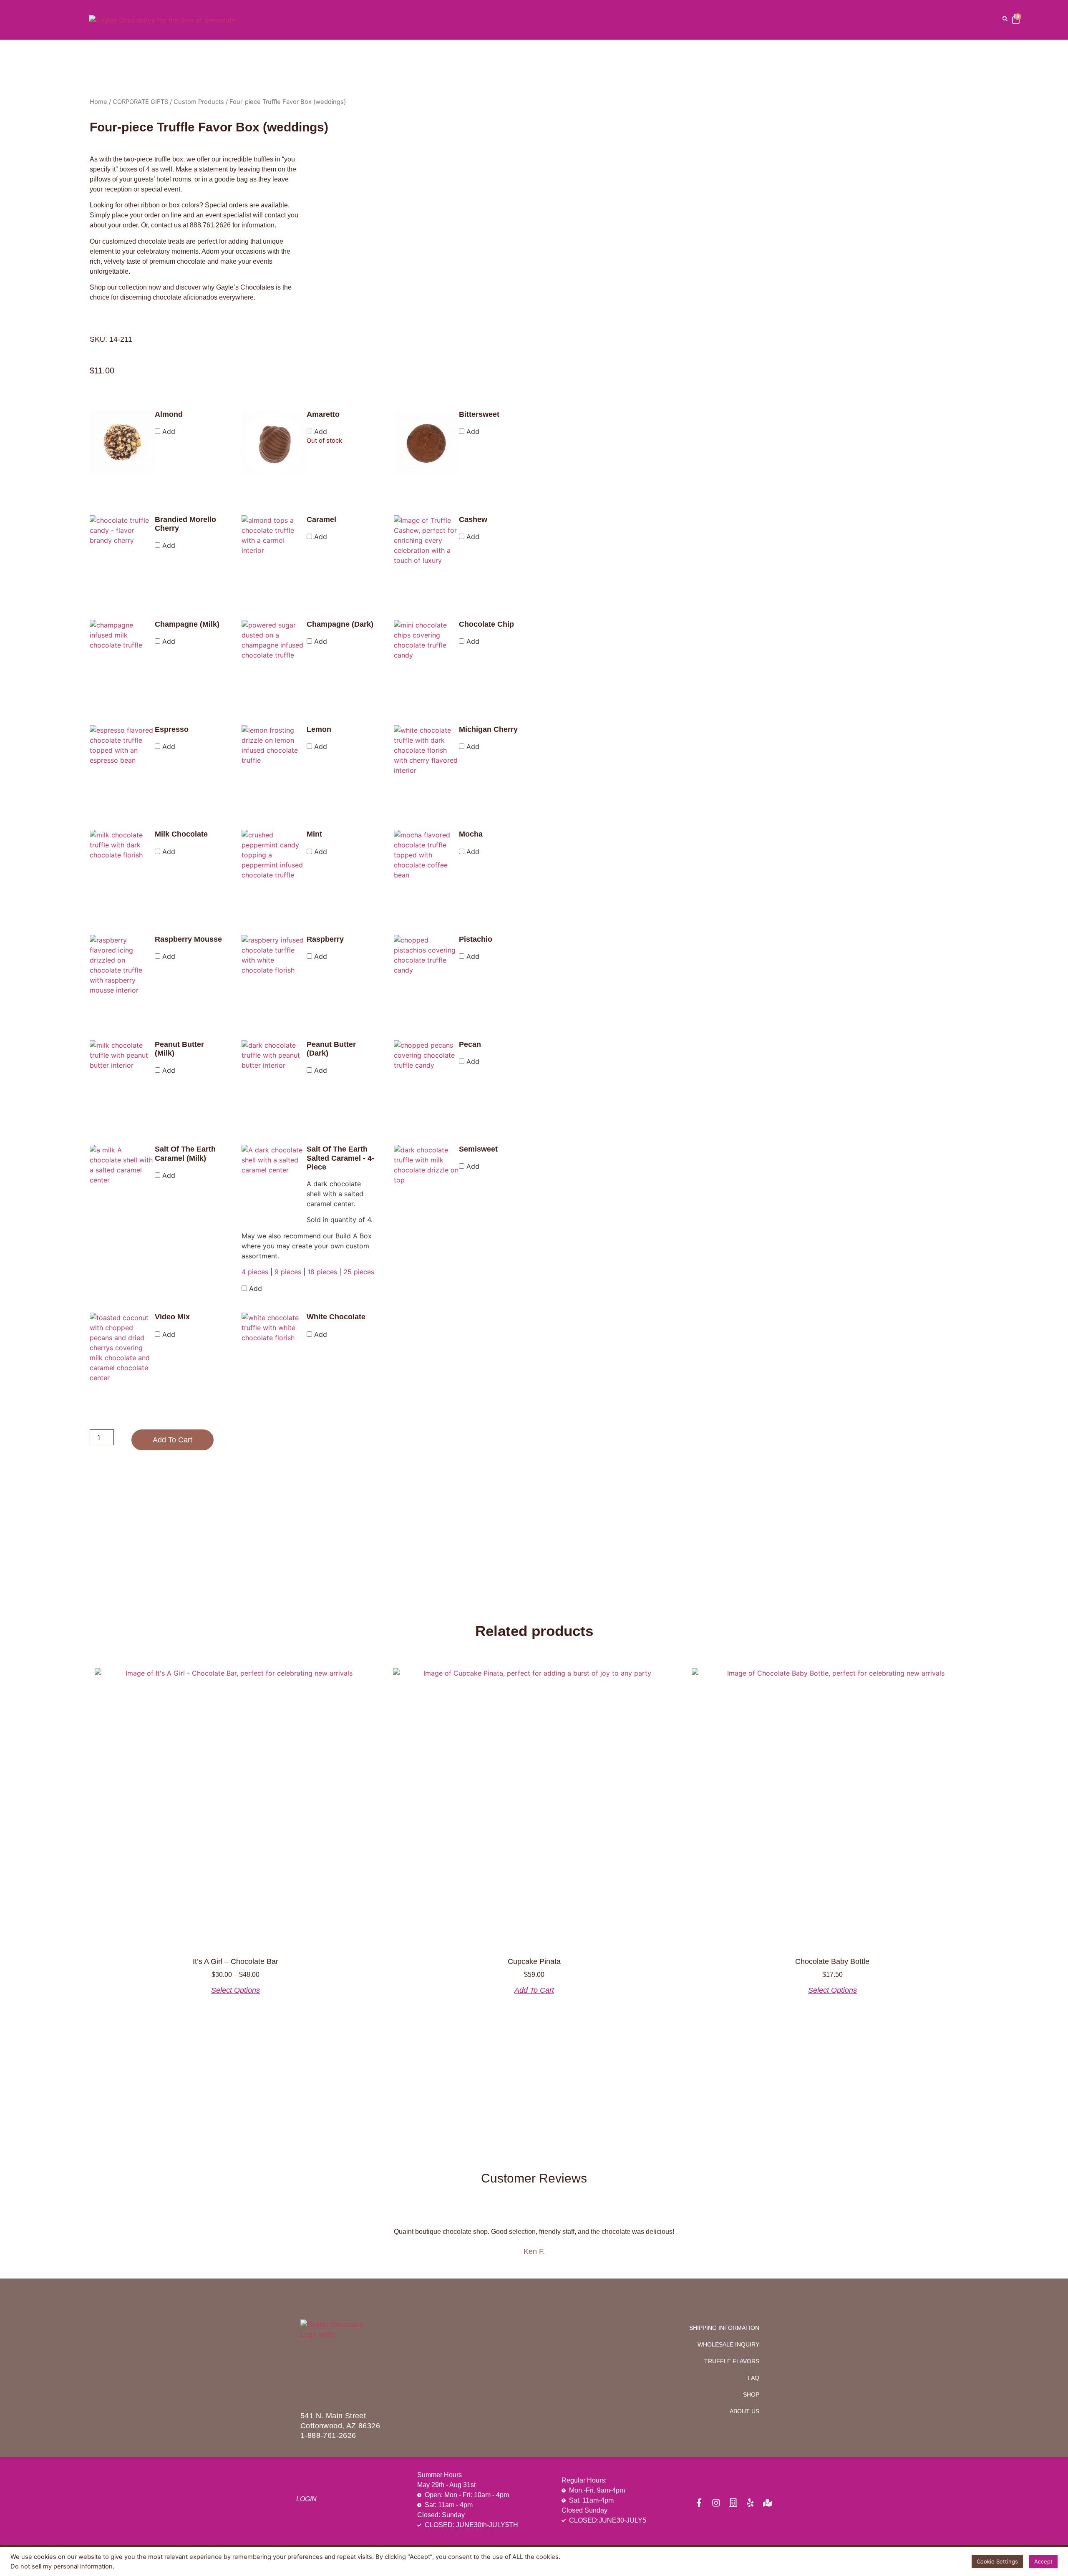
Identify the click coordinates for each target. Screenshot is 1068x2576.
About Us (744, 2411)
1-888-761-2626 (328, 2435)
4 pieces (255, 1272)
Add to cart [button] (534, 1990)
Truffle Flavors (732, 2361)
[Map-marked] (767, 2503)
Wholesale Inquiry (728, 2344)
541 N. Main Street (333, 2416)
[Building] (733, 2503)
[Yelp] (750, 2503)
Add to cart (173, 1440)
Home (98, 102)
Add (168, 431)
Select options (236, 1990)
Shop (751, 2395)
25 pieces (359, 1272)
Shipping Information (724, 2328)
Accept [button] (1043, 2561)
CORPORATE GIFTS (140, 102)
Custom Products (199, 102)
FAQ (753, 2378)
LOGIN (306, 2499)
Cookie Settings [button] (997, 2561)
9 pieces (288, 1272)
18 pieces (322, 1272)
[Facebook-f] (699, 2503)
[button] (1005, 19)
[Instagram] (716, 2503)
